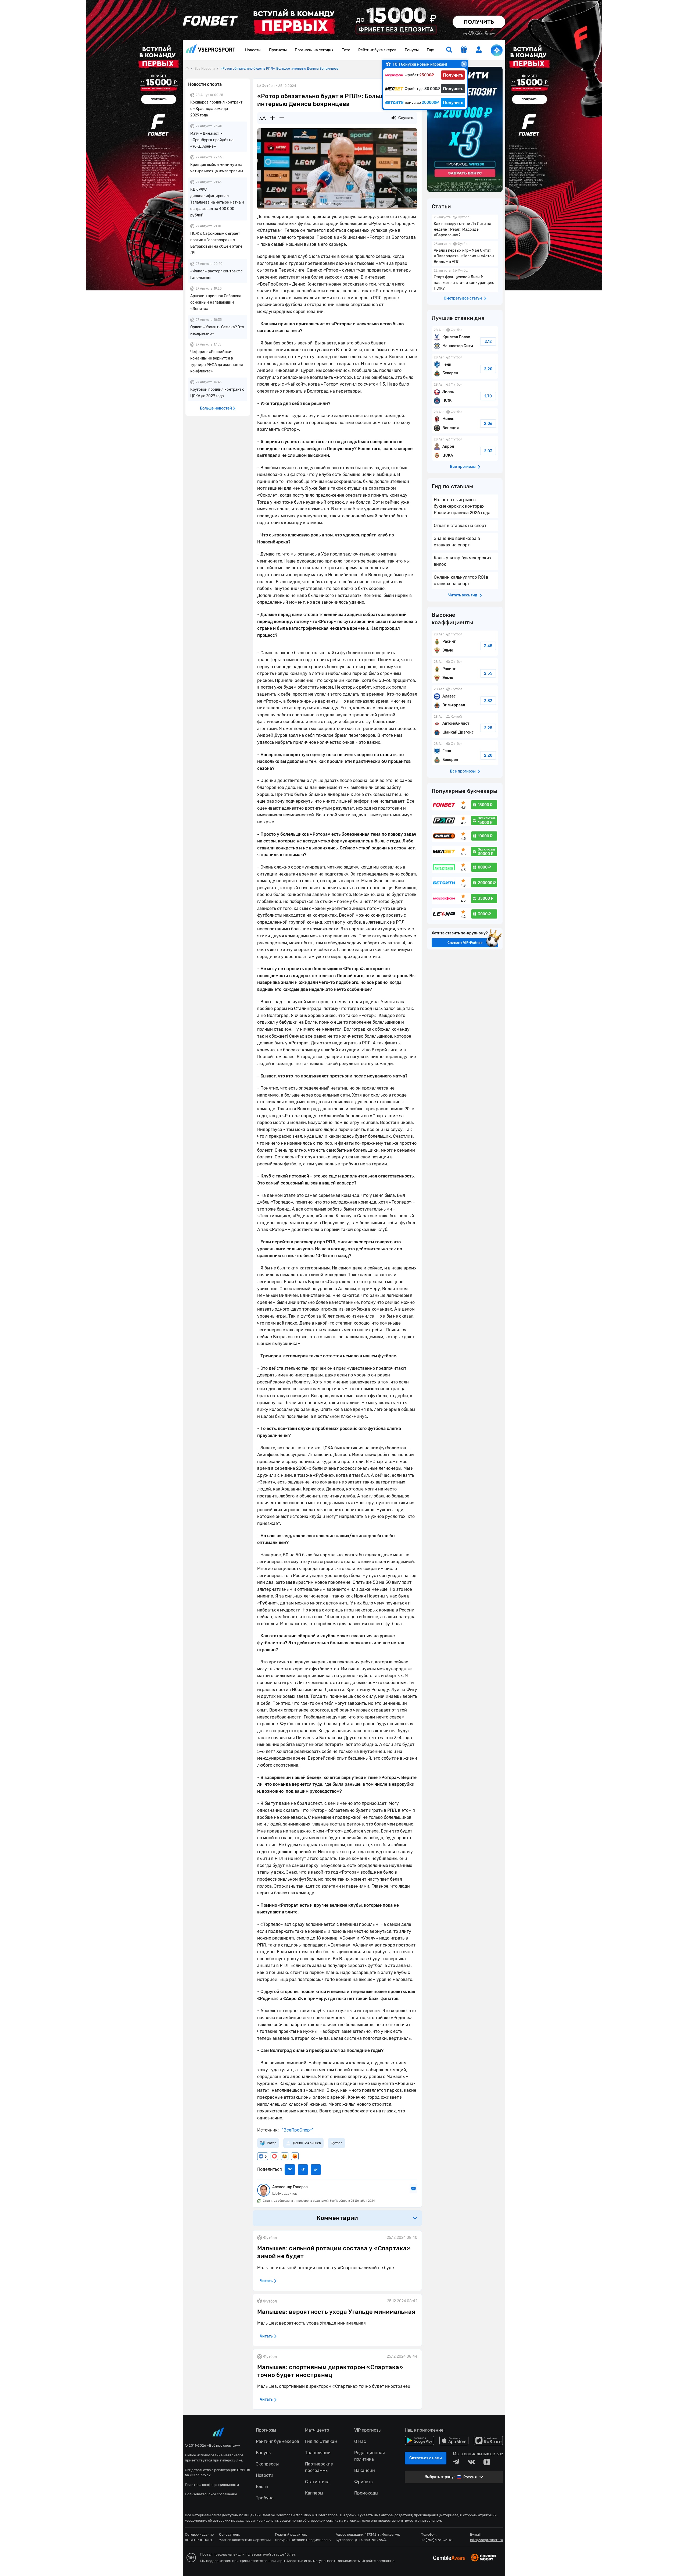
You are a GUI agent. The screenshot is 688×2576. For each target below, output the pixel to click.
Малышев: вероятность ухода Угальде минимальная (336, 2312)
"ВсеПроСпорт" (297, 2130)
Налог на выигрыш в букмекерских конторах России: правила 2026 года (462, 506)
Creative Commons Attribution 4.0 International (300, 2515)
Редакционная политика (370, 2456)
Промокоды (366, 2493)
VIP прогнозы (368, 2430)
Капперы (314, 2493)
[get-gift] (464, 50)
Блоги (262, 2487)
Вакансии (365, 2470)
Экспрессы (267, 2464)
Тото (346, 50)
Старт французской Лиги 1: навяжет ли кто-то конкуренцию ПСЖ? (465, 280)
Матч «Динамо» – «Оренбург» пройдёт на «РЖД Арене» (212, 140)
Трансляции (318, 2453)
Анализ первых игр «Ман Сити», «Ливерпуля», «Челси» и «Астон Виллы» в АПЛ (465, 253)
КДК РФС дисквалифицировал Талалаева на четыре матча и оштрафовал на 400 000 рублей (217, 202)
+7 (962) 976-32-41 (437, 2540)
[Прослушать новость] (394, 118)
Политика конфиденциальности (212, 2485)
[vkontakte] (471, 2462)
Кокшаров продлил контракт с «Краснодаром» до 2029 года (216, 109)
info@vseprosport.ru (487, 2540)
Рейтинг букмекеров (377, 50)
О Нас (360, 2441)
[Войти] (479, 50)
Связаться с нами (426, 2458)
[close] (464, 64)
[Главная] (187, 68)
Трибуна (265, 2498)
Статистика (317, 2482)
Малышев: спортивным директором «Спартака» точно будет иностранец (330, 2371)
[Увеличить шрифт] (273, 118)
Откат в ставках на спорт (460, 526)
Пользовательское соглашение (211, 2494)
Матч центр (317, 2430)
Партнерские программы (319, 2467)
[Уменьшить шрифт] (282, 118)
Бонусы (412, 50)
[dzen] (487, 2462)
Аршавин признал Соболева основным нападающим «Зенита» (216, 302)
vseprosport (210, 50)
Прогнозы (278, 50)
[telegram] (456, 2462)
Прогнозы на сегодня (314, 50)
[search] (449, 50)
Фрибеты (364, 2482)
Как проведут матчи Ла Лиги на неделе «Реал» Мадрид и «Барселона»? (465, 227)
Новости (253, 50)
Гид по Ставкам (321, 2441)
